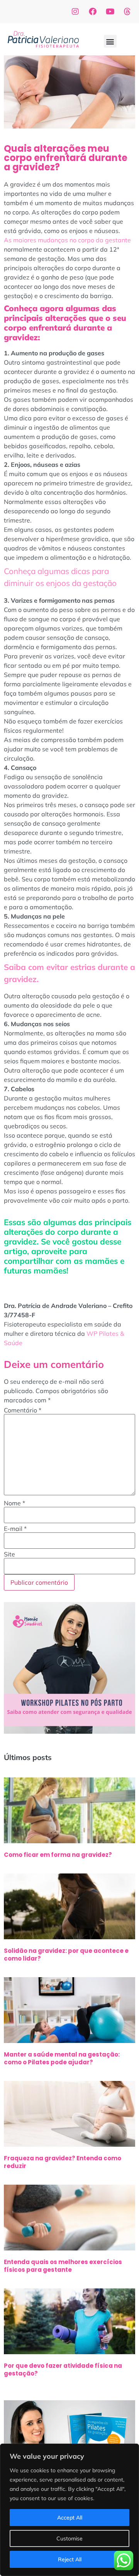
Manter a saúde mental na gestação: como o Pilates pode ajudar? (62, 2058)
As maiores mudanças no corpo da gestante (67, 240)
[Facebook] (93, 12)
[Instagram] (75, 12)
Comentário (23, 1410)
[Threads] (127, 12)
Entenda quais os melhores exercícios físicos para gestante (63, 2266)
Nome (14, 1503)
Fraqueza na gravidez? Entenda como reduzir (63, 2162)
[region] (69, 2510)
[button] (110, 41)
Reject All (70, 2559)
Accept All (70, 2518)
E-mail (15, 1529)
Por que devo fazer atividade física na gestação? (63, 2369)
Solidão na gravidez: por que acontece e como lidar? (66, 1955)
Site (9, 1554)
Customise (69, 2538)
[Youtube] (110, 12)
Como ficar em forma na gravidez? (58, 1855)
